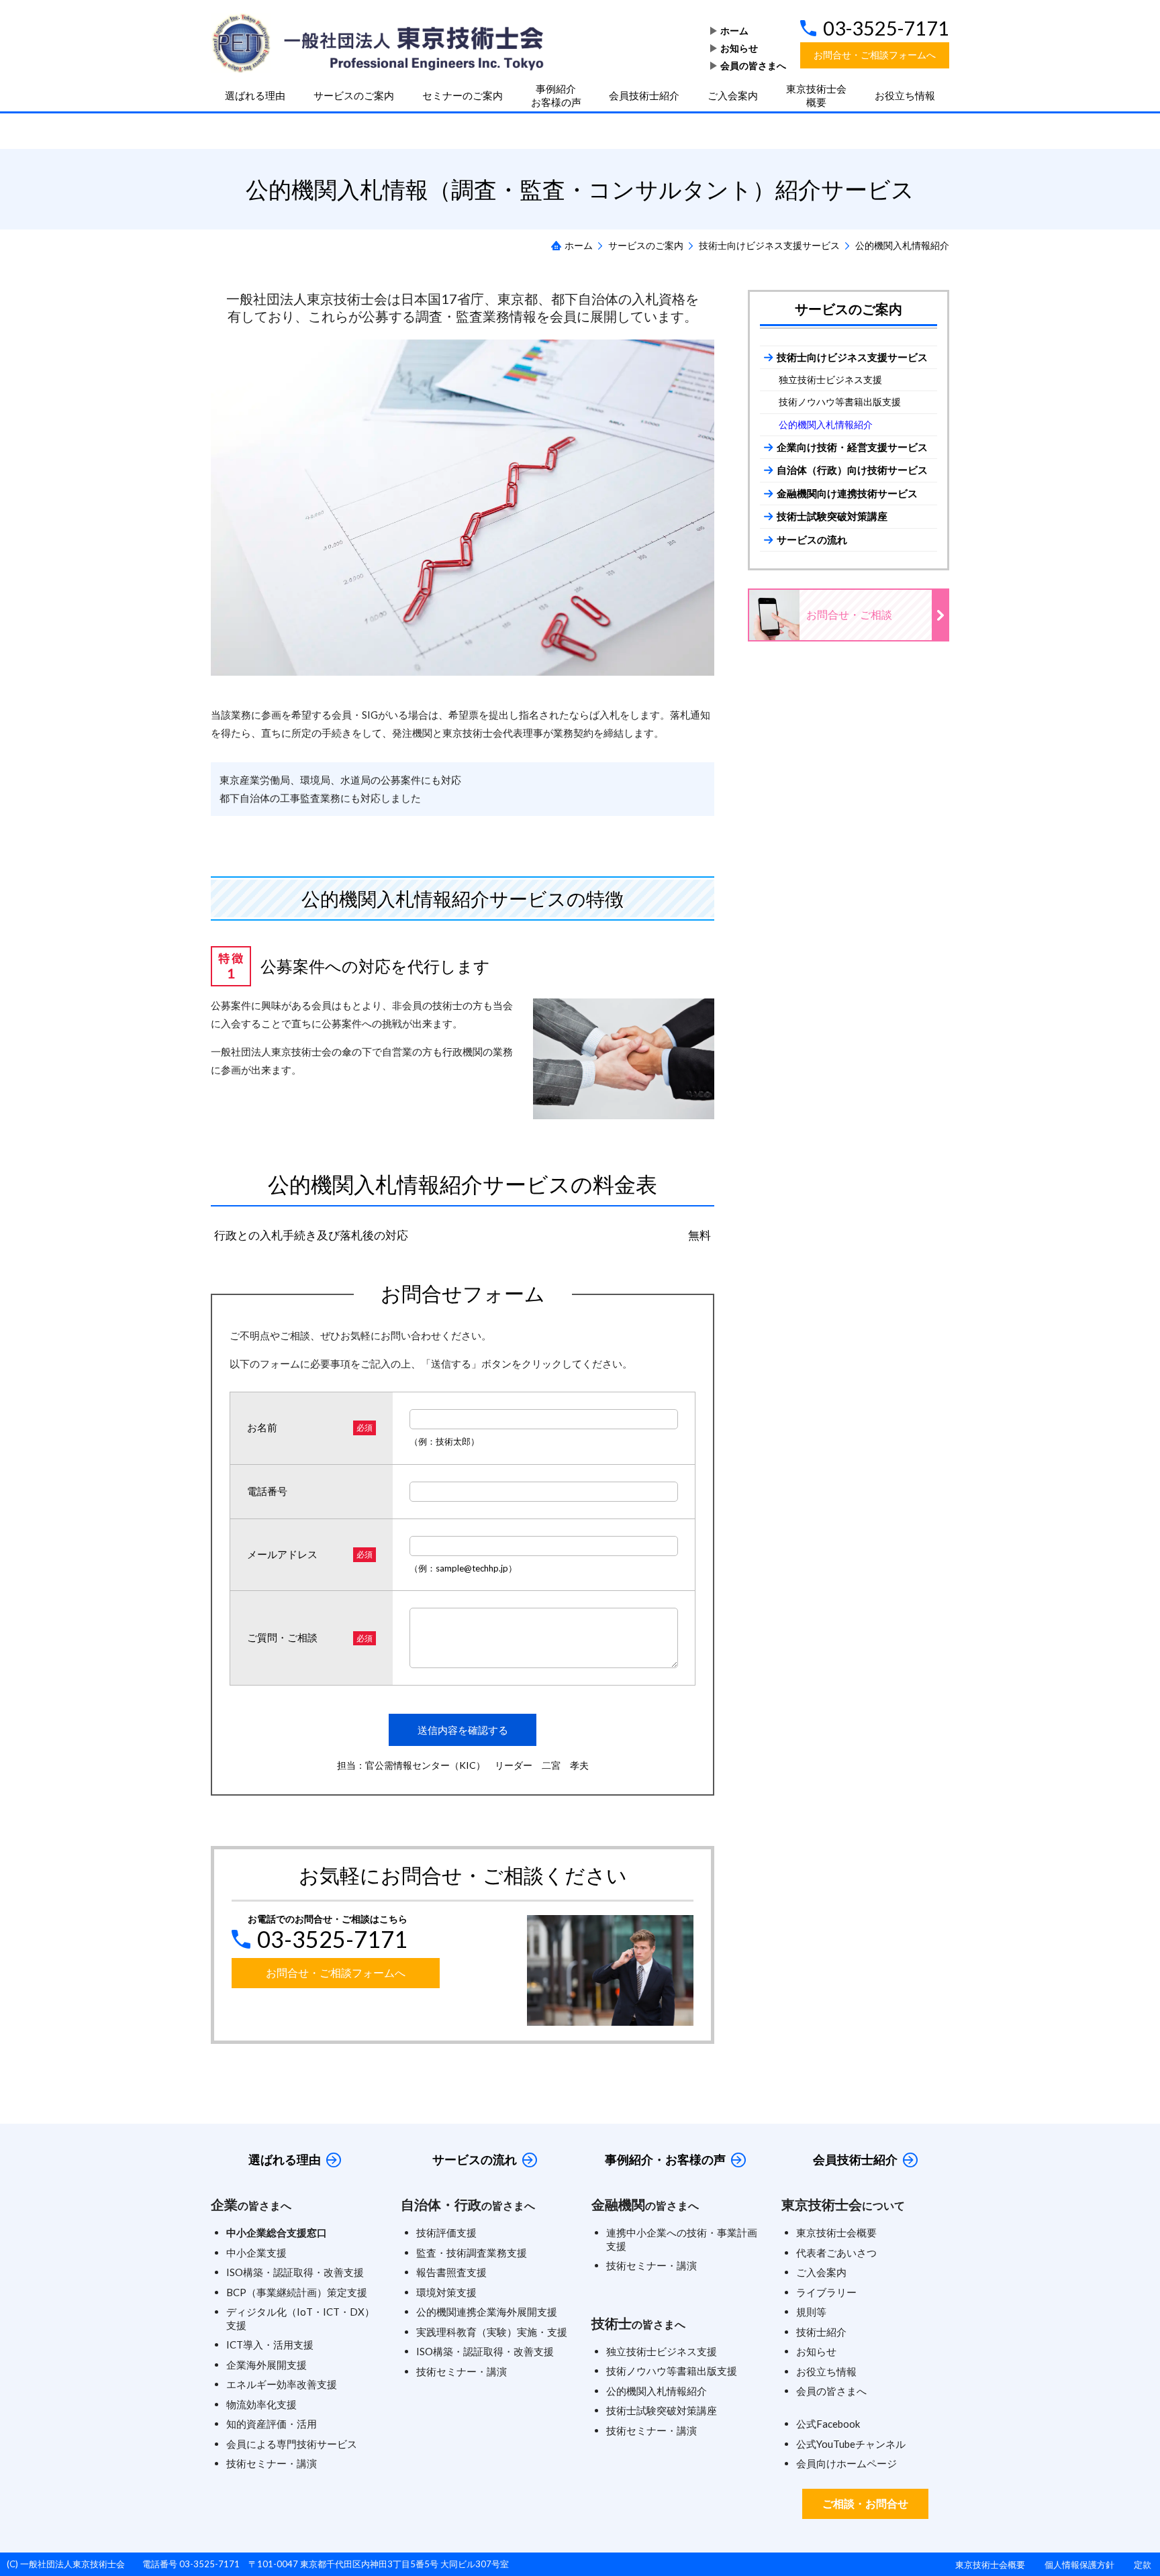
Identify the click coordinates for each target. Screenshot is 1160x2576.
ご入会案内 (821, 2272)
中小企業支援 (256, 2253)
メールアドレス (282, 1554)
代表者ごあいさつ (836, 2253)
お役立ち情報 (826, 2371)
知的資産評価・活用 (272, 2424)
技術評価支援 (446, 2232)
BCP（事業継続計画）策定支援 (297, 2292)
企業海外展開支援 (267, 2365)
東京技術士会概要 (836, 2232)
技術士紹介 (821, 2332)
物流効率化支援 (261, 2404)
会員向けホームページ (847, 2463)
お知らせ (739, 48)
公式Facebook (828, 2424)
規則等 (811, 2312)
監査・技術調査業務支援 (472, 2253)
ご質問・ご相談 (282, 1637)
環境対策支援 (446, 2292)
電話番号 (267, 1491)
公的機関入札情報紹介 (657, 2391)
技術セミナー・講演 (272, 2463)
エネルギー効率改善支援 (282, 2384)
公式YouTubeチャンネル (851, 2444)
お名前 (262, 1427)
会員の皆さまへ (753, 65)
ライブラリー (826, 2292)
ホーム (734, 31)
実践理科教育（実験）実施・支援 (492, 2332)
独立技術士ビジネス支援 (662, 2351)
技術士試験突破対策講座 (662, 2410)
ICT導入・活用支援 (270, 2345)
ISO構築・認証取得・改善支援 (295, 2272)
